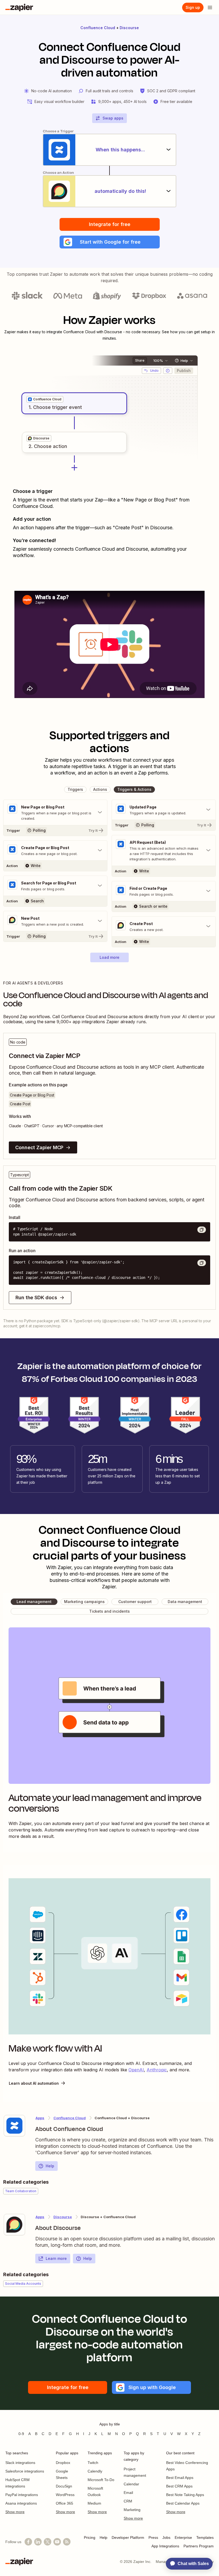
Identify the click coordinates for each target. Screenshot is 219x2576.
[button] (110, 242)
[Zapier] (19, 7)
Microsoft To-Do (101, 2480)
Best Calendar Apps (183, 2503)
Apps (40, 2118)
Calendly (95, 2471)
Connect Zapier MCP (39, 1147)
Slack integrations (20, 2463)
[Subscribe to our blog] (67, 2542)
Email (128, 2493)
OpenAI (136, 2070)
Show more (15, 2512)
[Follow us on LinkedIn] (38, 2542)
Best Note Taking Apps (185, 2495)
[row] (45, 399)
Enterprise (183, 2537)
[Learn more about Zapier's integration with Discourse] (14, 2225)
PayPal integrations (22, 2495)
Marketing (132, 2510)
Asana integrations (21, 2503)
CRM (128, 2501)
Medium (94, 2503)
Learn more (56, 2258)
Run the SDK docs (36, 1297)
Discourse (129, 28)
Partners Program (199, 2546)
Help (50, 2166)
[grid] (45, 399)
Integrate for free (110, 224)
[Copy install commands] (202, 1230)
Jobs (166, 2537)
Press (153, 2537)
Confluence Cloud (98, 28)
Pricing (90, 2537)
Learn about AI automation (34, 2083)
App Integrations (165, 2546)
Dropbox (63, 2463)
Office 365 (64, 2503)
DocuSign (64, 2486)
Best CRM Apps (179, 2486)
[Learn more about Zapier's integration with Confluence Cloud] (14, 2126)
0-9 (21, 2434)
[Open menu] (210, 7)
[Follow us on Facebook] (28, 2542)
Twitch (93, 2463)
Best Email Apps (180, 2478)
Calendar (131, 2484)
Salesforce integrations (25, 2471)
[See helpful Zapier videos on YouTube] (57, 2542)
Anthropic (157, 2070)
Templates (205, 2537)
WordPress (65, 2495)
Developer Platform (128, 2537)
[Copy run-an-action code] (202, 1263)
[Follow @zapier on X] (48, 2542)
